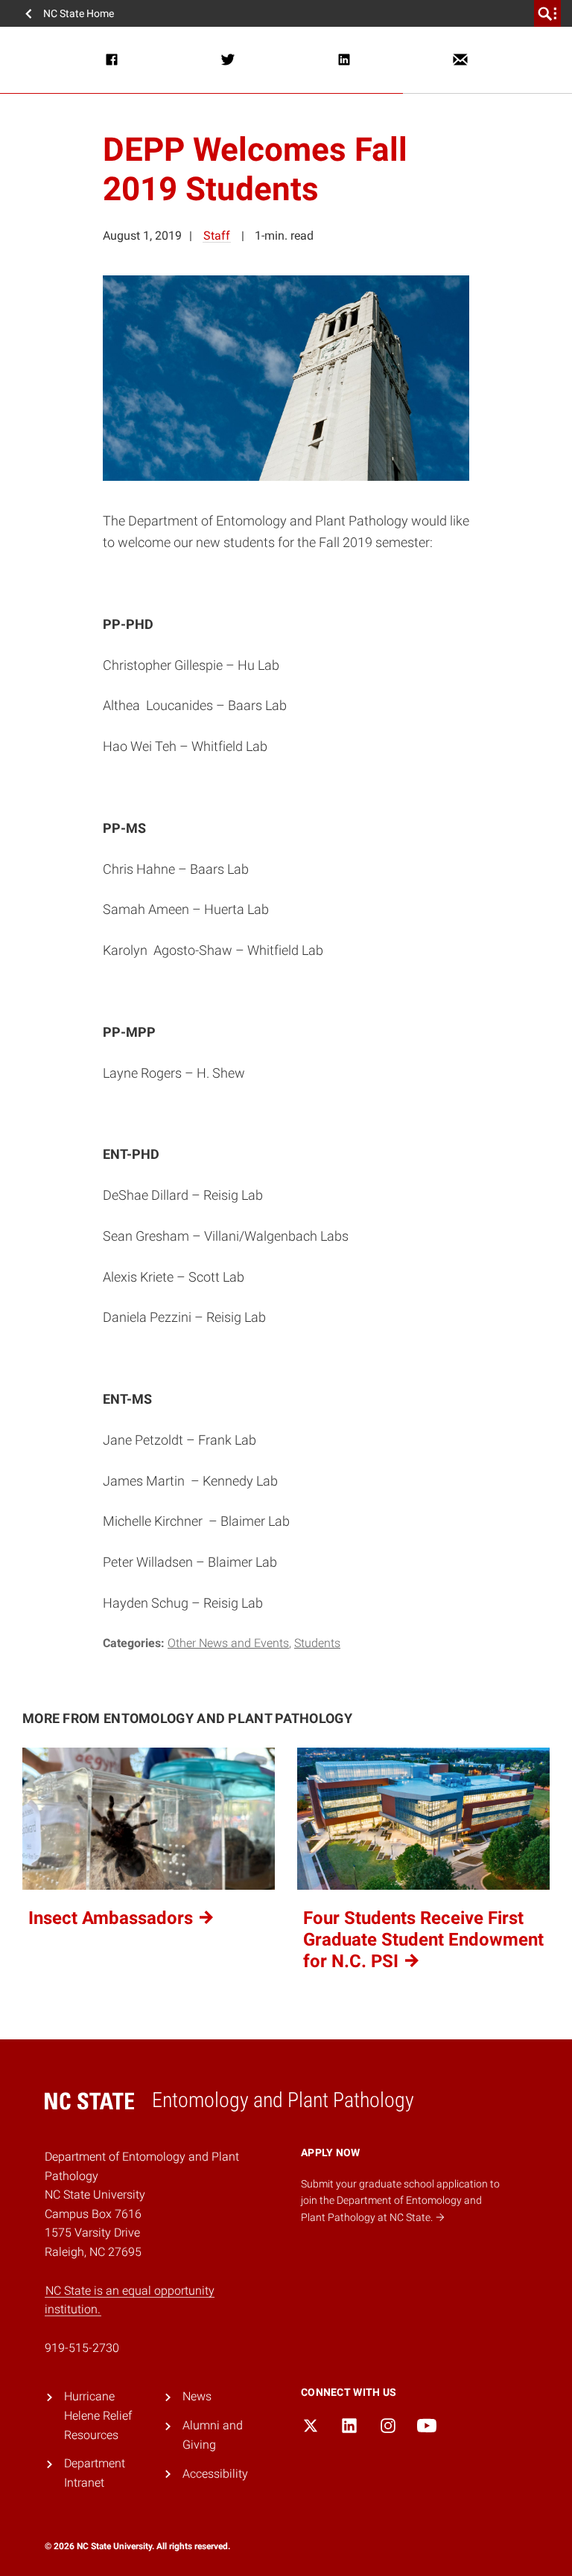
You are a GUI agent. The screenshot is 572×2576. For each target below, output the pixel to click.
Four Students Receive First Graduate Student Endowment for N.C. (423, 1940)
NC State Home (79, 13)
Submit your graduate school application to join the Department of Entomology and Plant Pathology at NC (400, 2201)
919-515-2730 (82, 2348)
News (197, 2396)
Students (317, 1643)
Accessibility (215, 2474)
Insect (113, 1918)
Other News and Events (228, 1643)
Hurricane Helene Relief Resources (98, 2415)
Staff (217, 236)
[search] (547, 13)
